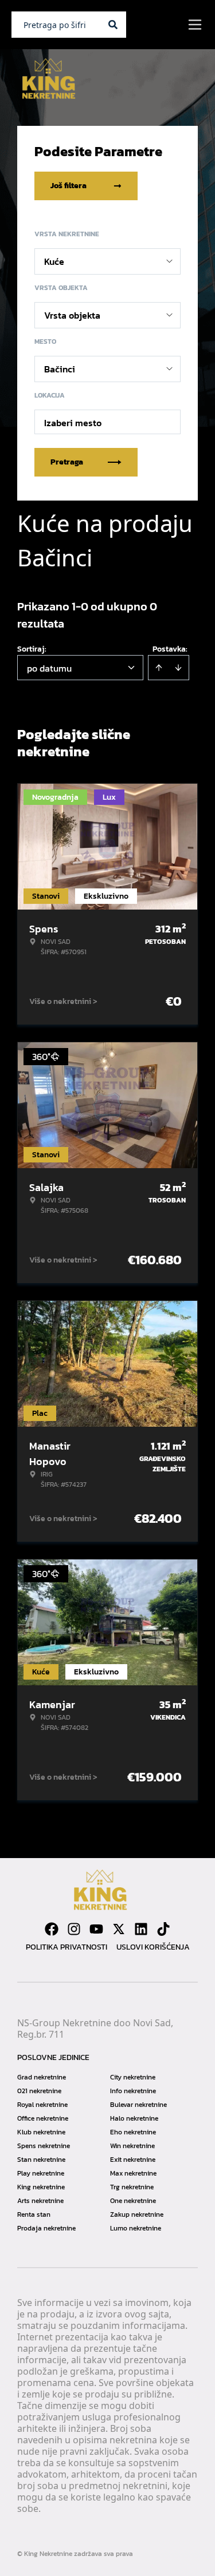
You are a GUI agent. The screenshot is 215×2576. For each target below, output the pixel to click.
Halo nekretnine (134, 2118)
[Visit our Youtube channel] (96, 1929)
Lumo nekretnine (136, 2228)
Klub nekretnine (41, 2132)
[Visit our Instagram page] (74, 1929)
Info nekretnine (133, 2091)
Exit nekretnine (133, 2160)
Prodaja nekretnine (46, 2228)
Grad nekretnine (42, 2077)
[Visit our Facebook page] (52, 1929)
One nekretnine (133, 2201)
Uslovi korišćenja (153, 1947)
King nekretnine (41, 2187)
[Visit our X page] (119, 1929)
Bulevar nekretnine (138, 2105)
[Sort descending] (178, 668)
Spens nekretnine (44, 2146)
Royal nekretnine (42, 2105)
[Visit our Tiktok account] (163, 1929)
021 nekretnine (39, 2091)
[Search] (113, 25)
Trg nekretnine (132, 2187)
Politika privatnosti (67, 1947)
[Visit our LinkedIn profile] (141, 1929)
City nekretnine (133, 2077)
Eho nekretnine (133, 2132)
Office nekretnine (43, 2118)
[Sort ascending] (159, 668)
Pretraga (67, 462)
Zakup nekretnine (137, 2214)
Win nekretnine (132, 2146)
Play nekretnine (41, 2173)
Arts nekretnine (40, 2201)
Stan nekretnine (41, 2160)
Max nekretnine (133, 2173)
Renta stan (34, 2214)
